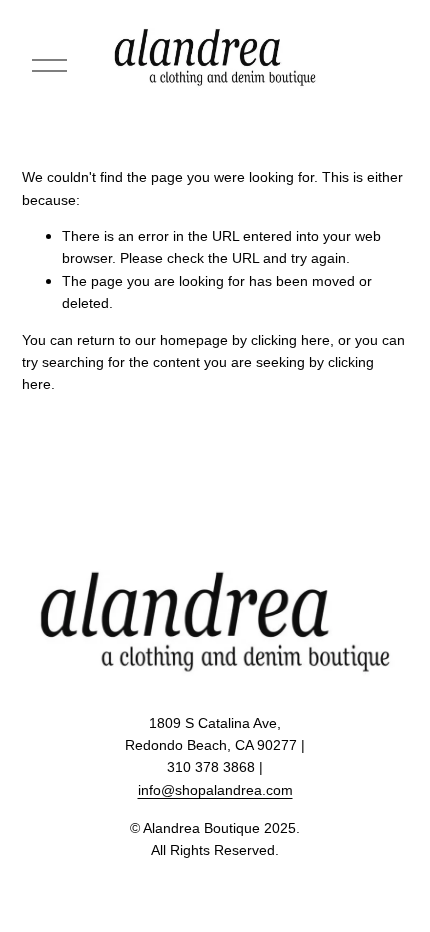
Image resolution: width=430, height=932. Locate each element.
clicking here (290, 340)
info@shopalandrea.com (215, 790)
